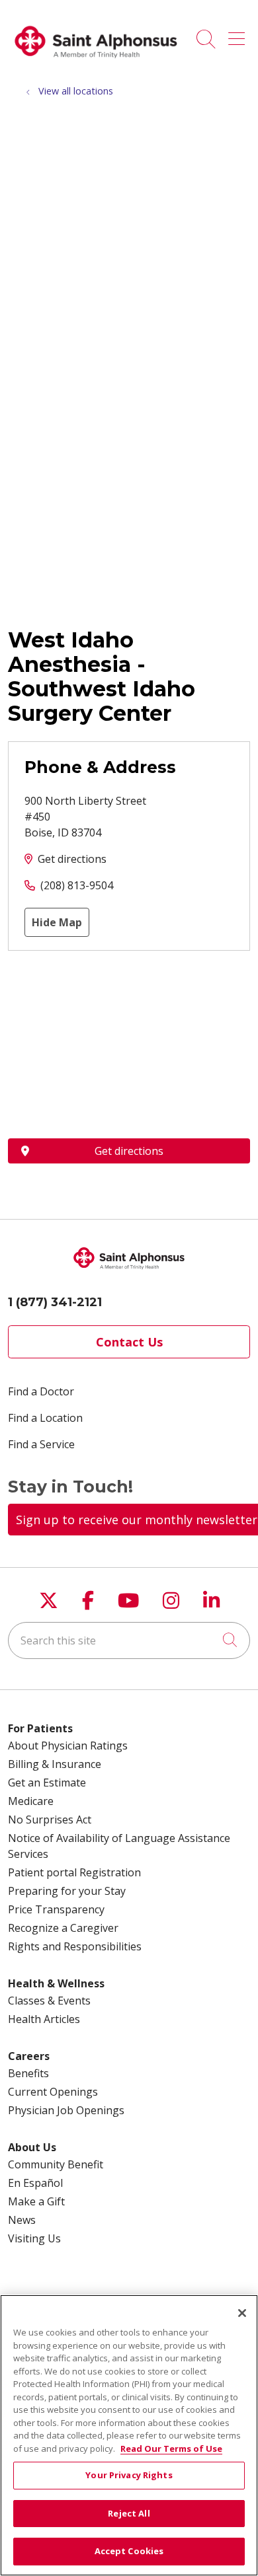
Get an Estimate (47, 1783)
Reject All (129, 2513)
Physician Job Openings (66, 2110)
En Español (35, 2183)
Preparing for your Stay (67, 1891)
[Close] (242, 2313)
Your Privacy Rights (129, 2475)
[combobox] (129, 1640)
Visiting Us (34, 2238)
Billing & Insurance (55, 1764)
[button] (239, 34)
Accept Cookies (129, 2551)
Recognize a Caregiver (63, 1928)
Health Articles (44, 2019)
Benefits (28, 2073)
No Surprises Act (50, 1820)
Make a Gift (36, 2201)
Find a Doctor (41, 1391)
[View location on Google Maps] (129, 1045)
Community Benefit (56, 2164)
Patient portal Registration (74, 1872)
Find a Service (41, 1444)
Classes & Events (49, 2001)
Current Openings (53, 2092)
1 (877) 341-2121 (55, 1302)
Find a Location (45, 1418)
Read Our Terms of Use (171, 2448)
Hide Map (57, 922)
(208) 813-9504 (77, 885)
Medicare (31, 1801)
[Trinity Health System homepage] (96, 63)
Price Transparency (56, 1909)
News (22, 2220)
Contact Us (129, 1342)
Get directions (72, 859)
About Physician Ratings (68, 1746)
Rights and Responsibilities (75, 1946)
